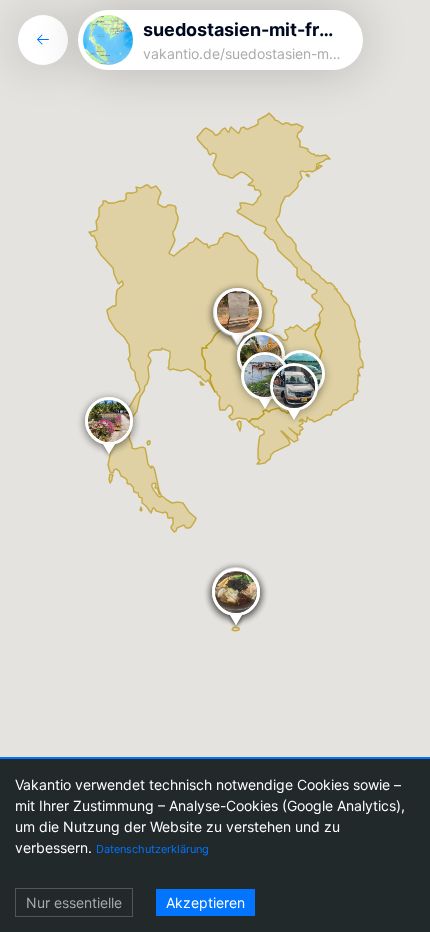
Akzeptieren (205, 902)
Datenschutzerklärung (152, 849)
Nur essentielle (74, 902)
